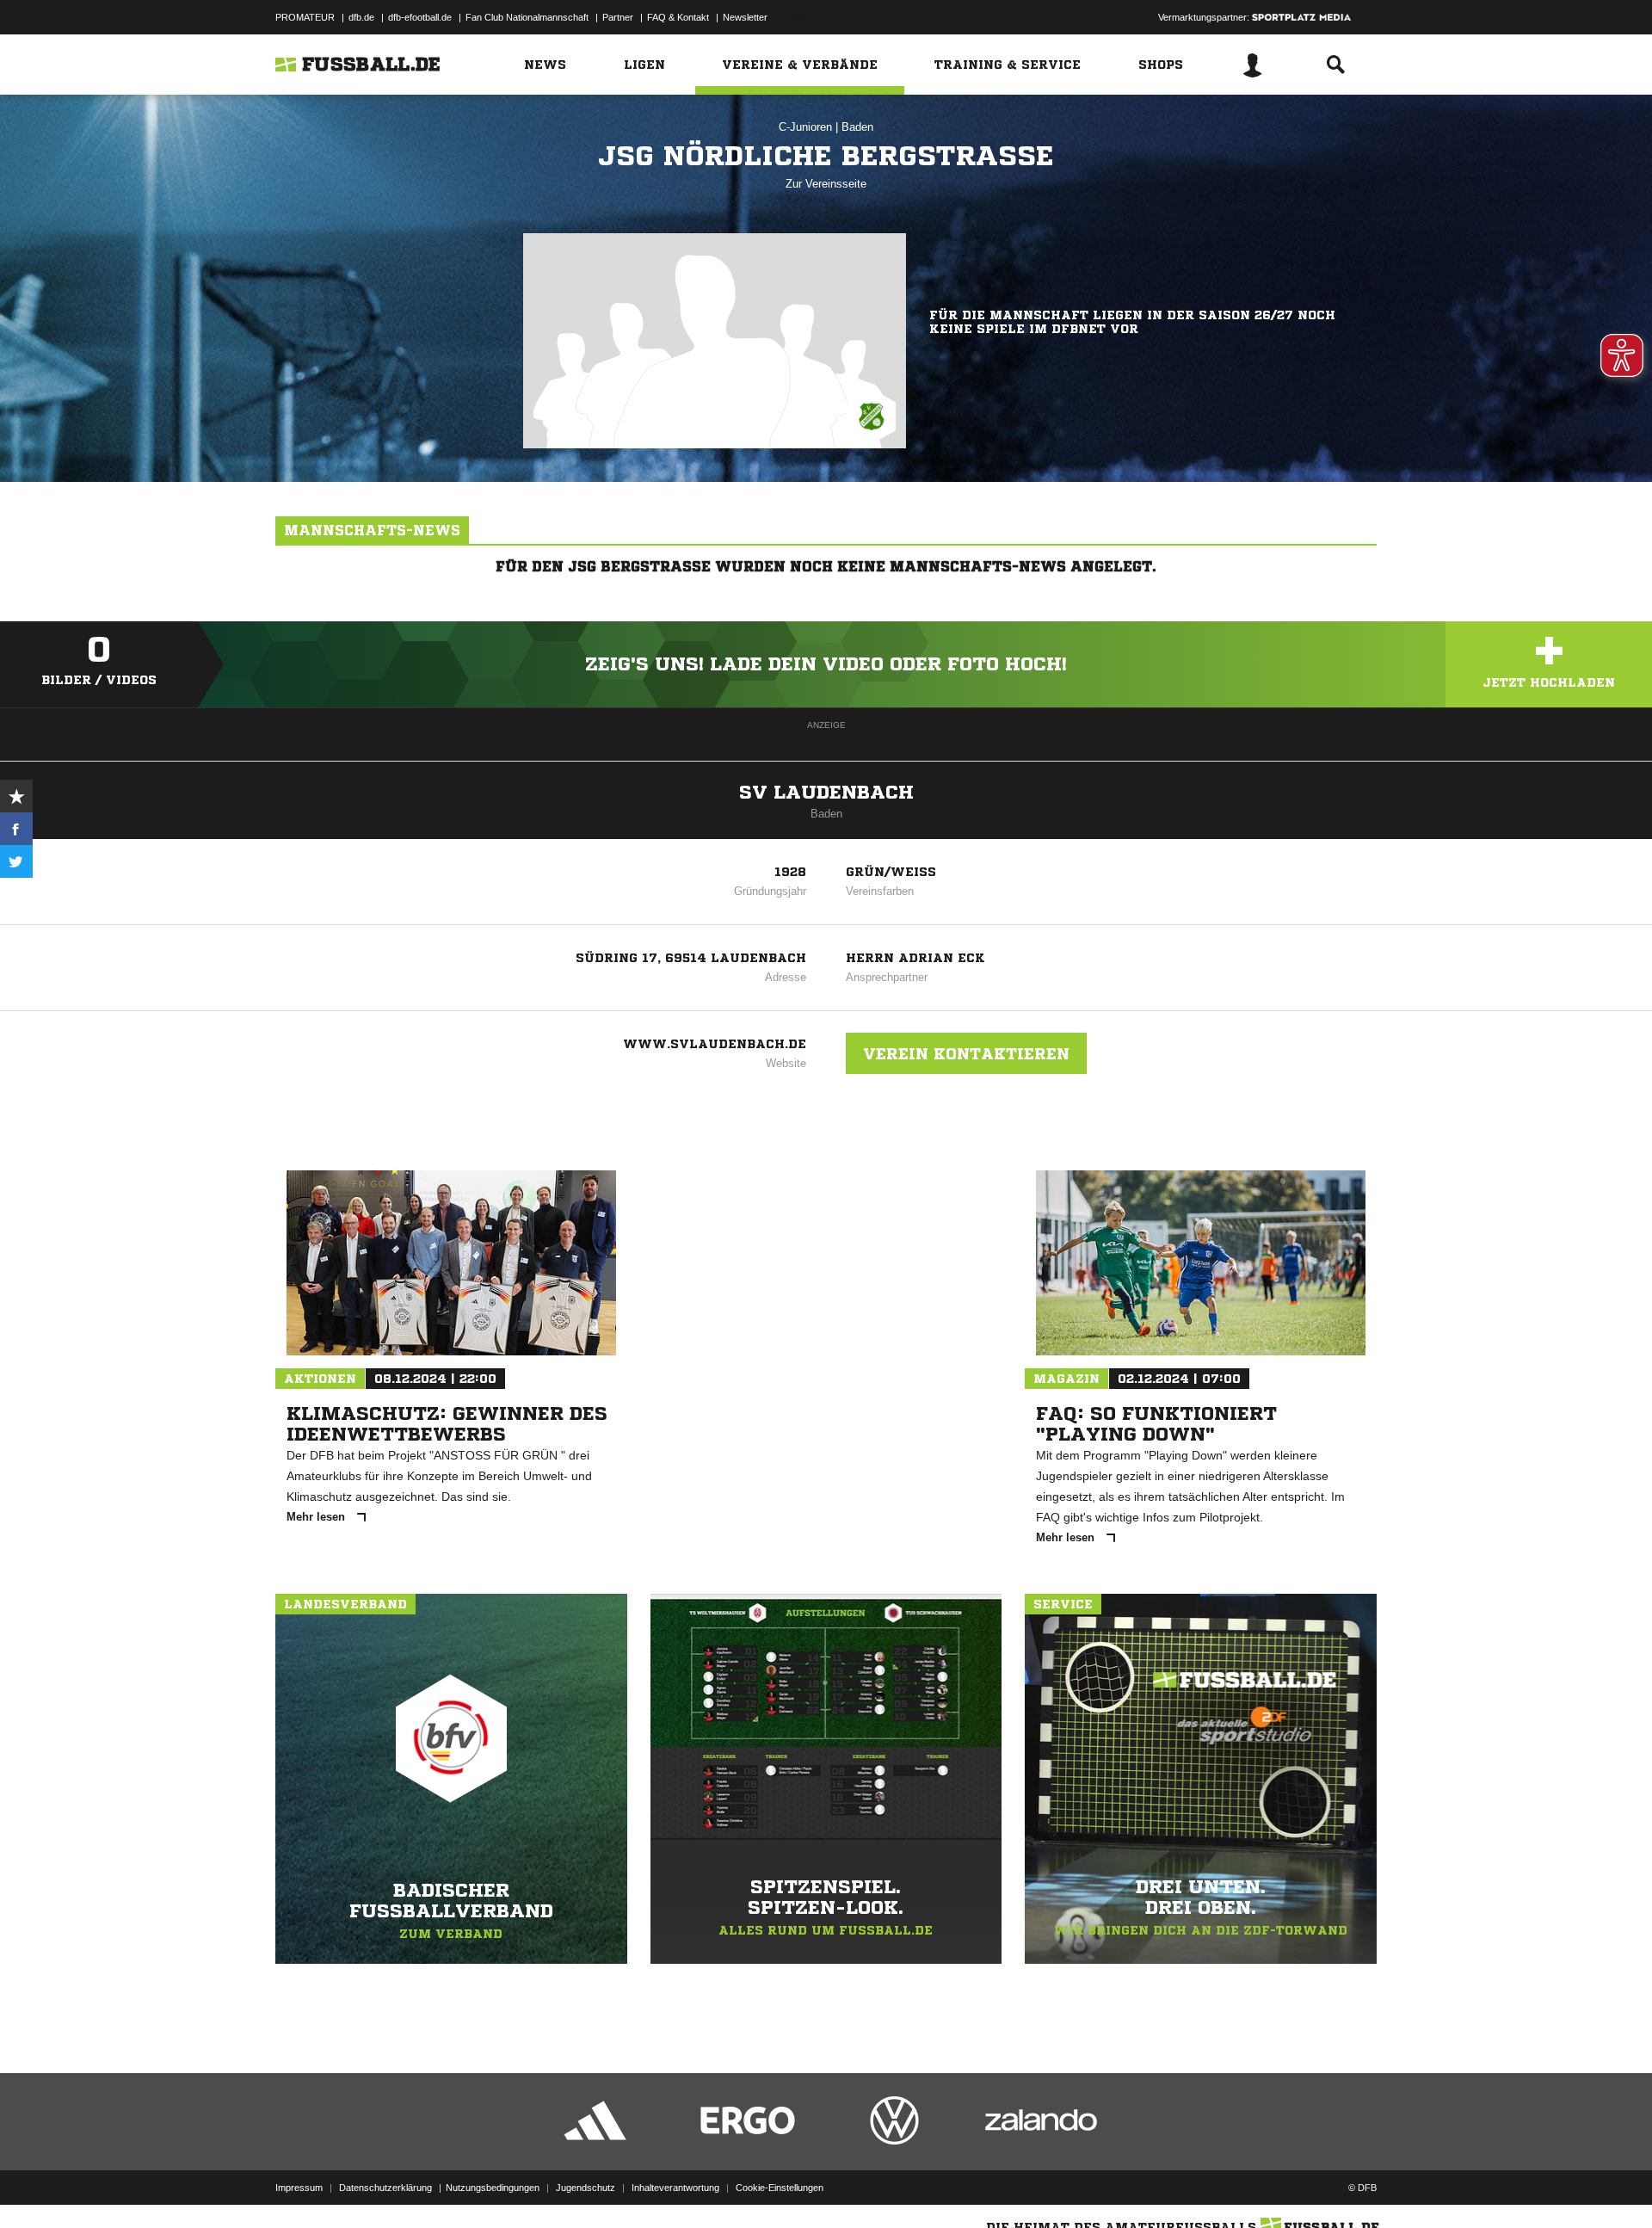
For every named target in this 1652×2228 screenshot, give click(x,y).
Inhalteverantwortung (675, 2188)
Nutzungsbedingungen (493, 2188)
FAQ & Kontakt (678, 17)
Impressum (299, 2188)
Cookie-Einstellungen (780, 2188)
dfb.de (361, 17)
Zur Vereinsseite (826, 184)
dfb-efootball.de (420, 17)
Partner (618, 17)
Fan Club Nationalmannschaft (527, 17)
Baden (857, 127)
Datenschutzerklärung (385, 2188)
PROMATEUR (305, 17)
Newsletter (745, 17)
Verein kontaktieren (966, 1053)
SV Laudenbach (826, 793)
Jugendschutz (586, 2188)
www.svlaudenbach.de (715, 1044)
